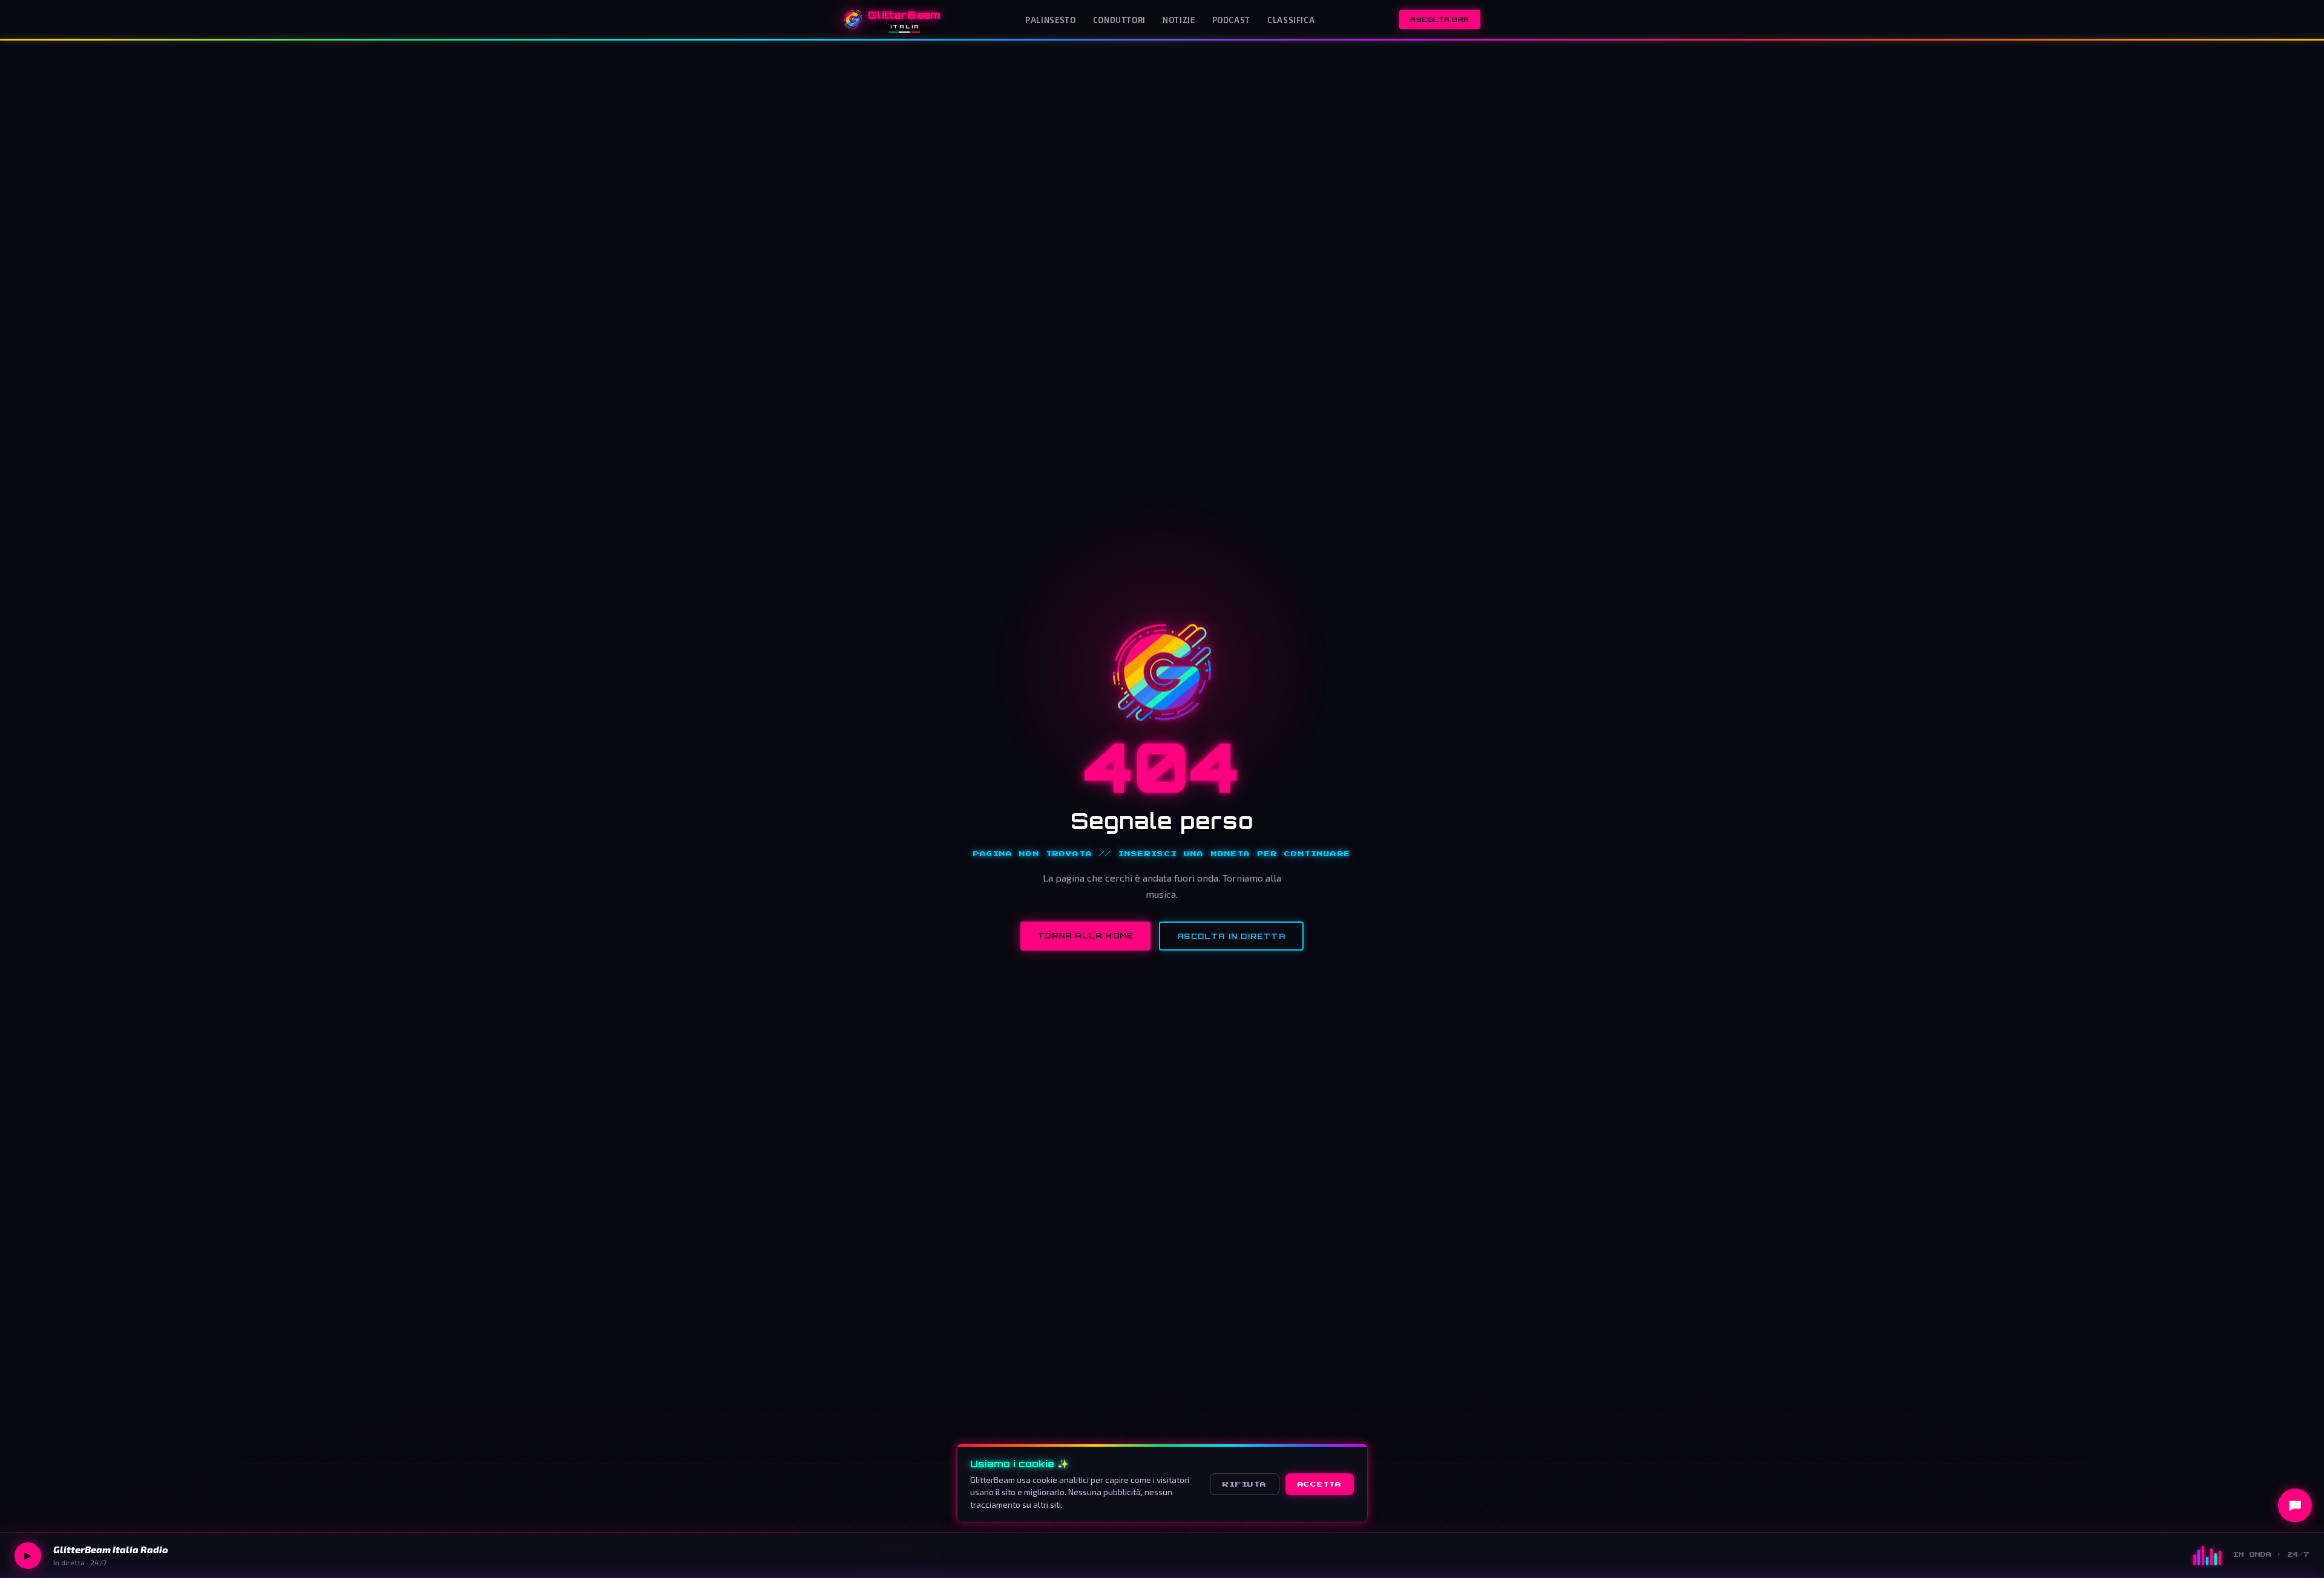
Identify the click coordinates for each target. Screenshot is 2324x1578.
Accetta (1320, 1484)
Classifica (1291, 20)
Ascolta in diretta (1231, 936)
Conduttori (1119, 20)
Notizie (1179, 20)
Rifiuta (1244, 1484)
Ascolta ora (1440, 19)
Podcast (1231, 20)
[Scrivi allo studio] (2295, 1505)
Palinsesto (1050, 20)
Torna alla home (1085, 936)
